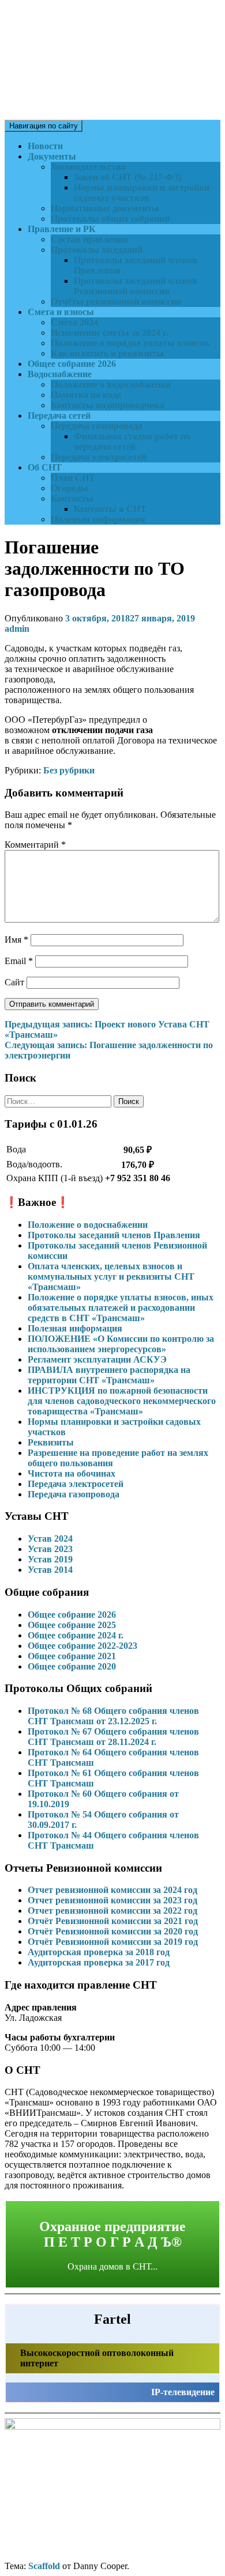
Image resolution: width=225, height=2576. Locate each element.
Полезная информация (98, 519)
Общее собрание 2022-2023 (82, 1646)
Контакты (72, 498)
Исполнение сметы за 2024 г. (109, 333)
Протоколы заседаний (97, 250)
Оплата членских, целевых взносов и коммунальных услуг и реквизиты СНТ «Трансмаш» (111, 1276)
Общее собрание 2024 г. (76, 1635)
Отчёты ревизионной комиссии (116, 301)
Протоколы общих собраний (110, 219)
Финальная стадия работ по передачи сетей (132, 441)
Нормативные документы (105, 208)
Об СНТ (45, 467)
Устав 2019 (50, 1559)
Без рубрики (69, 770)
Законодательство (88, 167)
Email (19, 961)
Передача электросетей (99, 457)
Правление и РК (62, 229)
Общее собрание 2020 (72, 1666)
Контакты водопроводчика (108, 405)
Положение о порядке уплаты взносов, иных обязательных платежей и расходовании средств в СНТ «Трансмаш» (121, 1308)
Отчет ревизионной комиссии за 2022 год (112, 1911)
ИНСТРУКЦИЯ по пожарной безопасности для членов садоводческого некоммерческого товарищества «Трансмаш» (122, 1401)
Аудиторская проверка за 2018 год (99, 1952)
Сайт (14, 982)
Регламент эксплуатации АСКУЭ (97, 1359)
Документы (52, 156)
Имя (16, 940)
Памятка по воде (86, 395)
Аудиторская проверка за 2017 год (99, 1962)
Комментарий (35, 845)
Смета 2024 (74, 322)
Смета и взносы (61, 312)
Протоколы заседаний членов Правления (114, 1235)
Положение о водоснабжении (111, 384)
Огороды (70, 488)
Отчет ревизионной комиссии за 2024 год (112, 1890)
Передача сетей (59, 416)
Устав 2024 (50, 1539)
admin (17, 629)
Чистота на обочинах (72, 1473)
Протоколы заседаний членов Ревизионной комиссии (136, 286)
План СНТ (73, 478)
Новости (45, 146)
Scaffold (44, 2566)
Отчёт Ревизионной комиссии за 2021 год (113, 1921)
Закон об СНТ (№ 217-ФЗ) (127, 177)
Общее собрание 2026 (72, 364)
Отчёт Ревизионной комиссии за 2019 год (113, 1942)
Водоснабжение (60, 374)
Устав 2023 (50, 1549)
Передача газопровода (97, 426)
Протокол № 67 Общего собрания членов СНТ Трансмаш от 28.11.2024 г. (113, 1737)
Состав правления (89, 239)
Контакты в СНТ (110, 509)
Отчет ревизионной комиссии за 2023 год (112, 1900)
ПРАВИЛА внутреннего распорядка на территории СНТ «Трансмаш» (109, 1375)
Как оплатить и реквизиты (107, 353)
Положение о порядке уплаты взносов (130, 343)
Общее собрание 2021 (72, 1656)
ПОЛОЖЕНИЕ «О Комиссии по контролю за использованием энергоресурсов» (121, 1344)
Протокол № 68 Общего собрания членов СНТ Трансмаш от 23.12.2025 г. (113, 1716)
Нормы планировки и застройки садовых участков (142, 193)
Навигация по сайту (44, 126)
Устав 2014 (50, 1570)
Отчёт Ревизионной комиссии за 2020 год (113, 1931)
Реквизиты (51, 1442)
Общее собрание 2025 (72, 1625)
